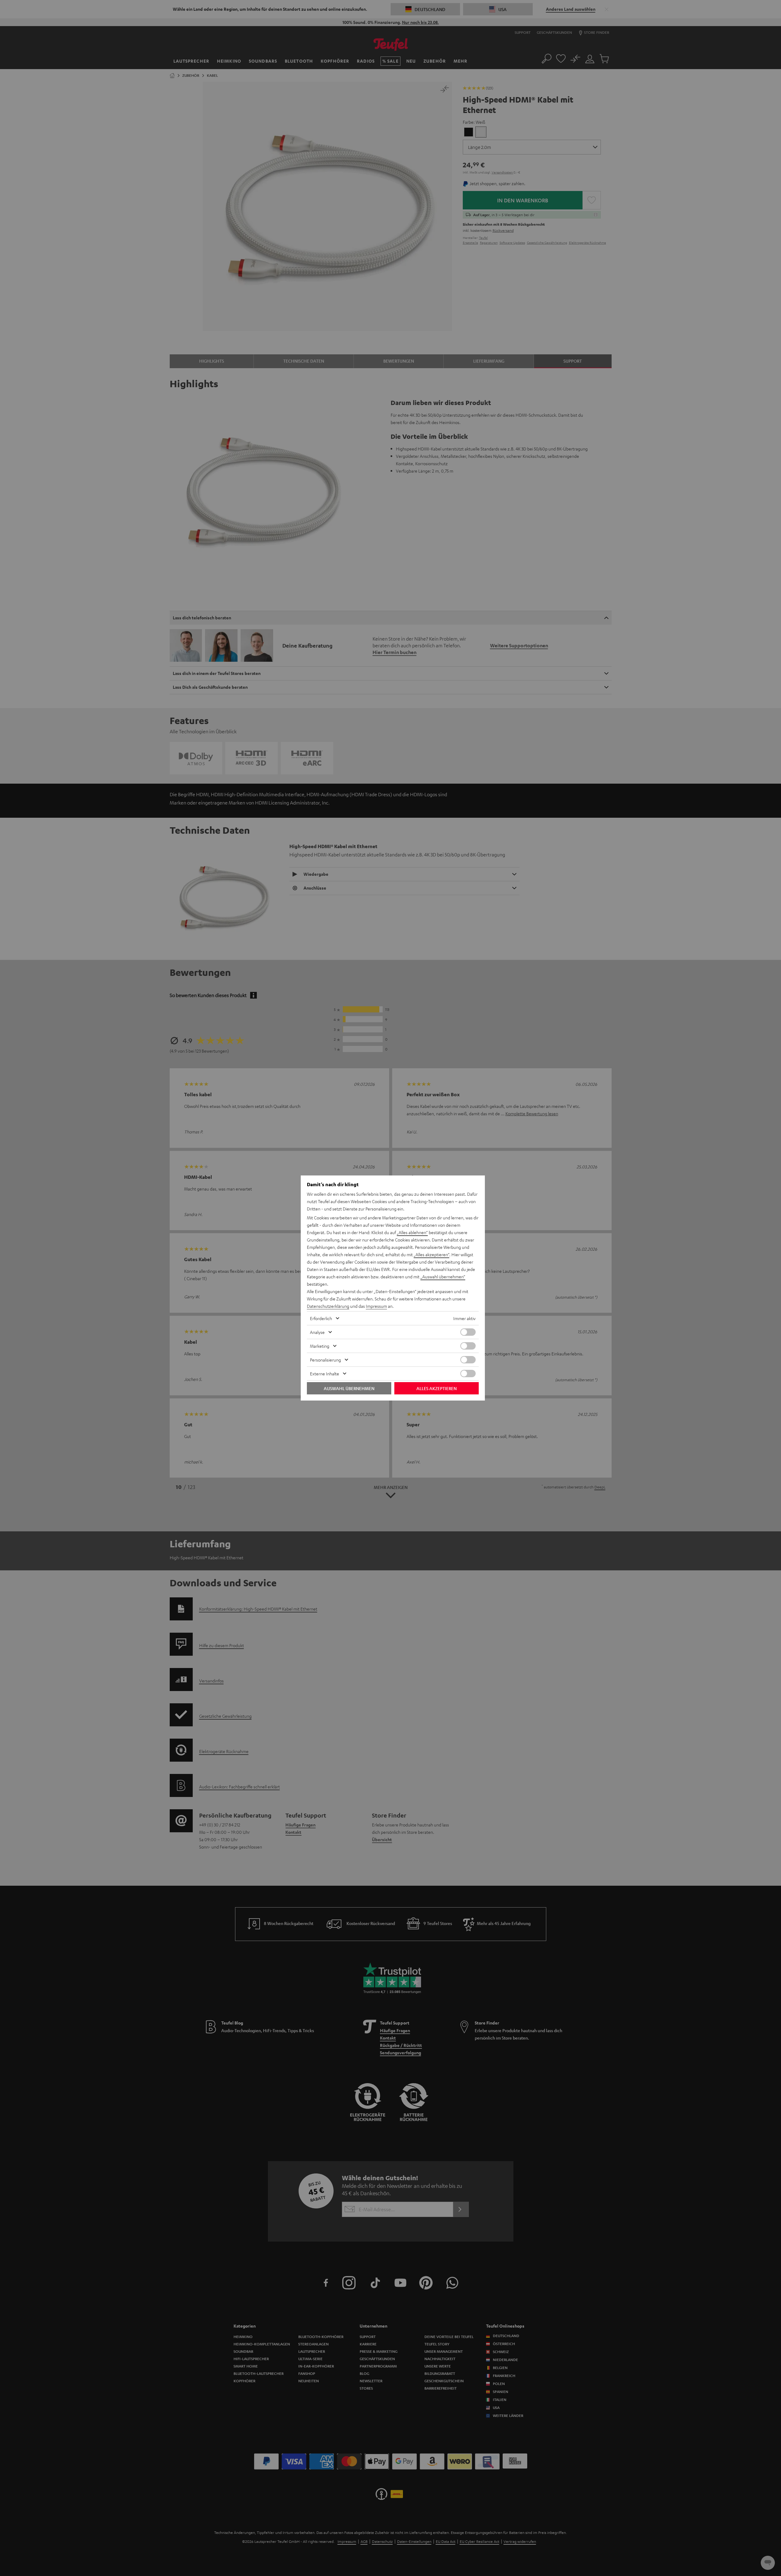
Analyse (317, 1332)
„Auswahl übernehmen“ (443, 1276)
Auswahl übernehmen (349, 1388)
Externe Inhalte (325, 1374)
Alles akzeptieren (437, 1388)
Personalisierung (325, 1360)
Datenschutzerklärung (328, 1306)
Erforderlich (321, 1318)
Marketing (320, 1346)
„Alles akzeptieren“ (431, 1254)
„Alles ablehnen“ (412, 1232)
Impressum (376, 1306)
